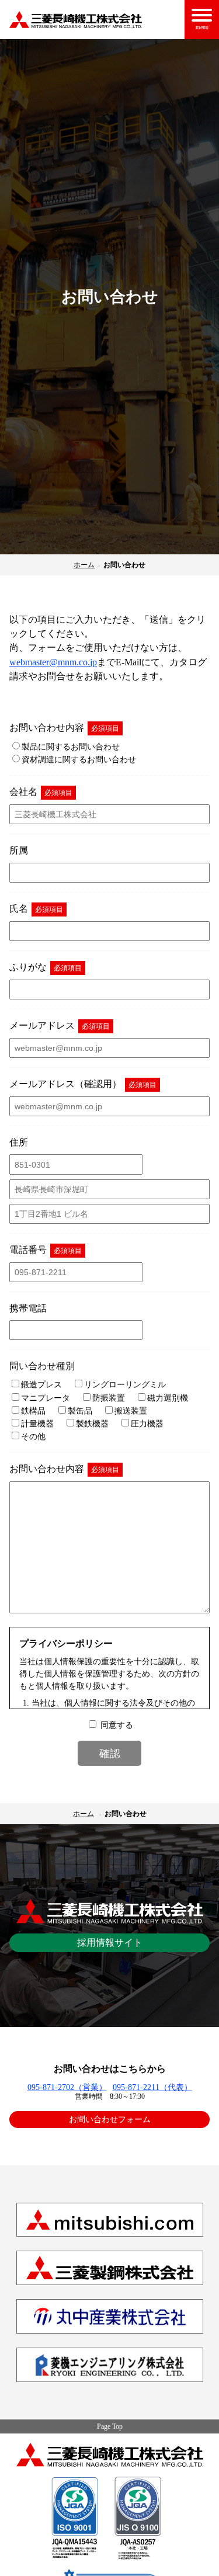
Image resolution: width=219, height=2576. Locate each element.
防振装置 (109, 1398)
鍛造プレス (41, 1384)
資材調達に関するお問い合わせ (79, 759)
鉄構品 (33, 1411)
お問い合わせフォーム (110, 2119)
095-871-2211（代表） (152, 2087)
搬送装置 (131, 1411)
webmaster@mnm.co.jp (53, 662)
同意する (117, 1725)
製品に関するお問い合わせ (71, 747)
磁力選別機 (168, 1398)
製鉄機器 (92, 1424)
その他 (33, 1436)
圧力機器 (147, 1424)
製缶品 (80, 1411)
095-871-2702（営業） (67, 2087)
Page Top (110, 2426)
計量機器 (37, 1424)
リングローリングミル (125, 1384)
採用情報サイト (110, 1943)
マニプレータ (46, 1398)
